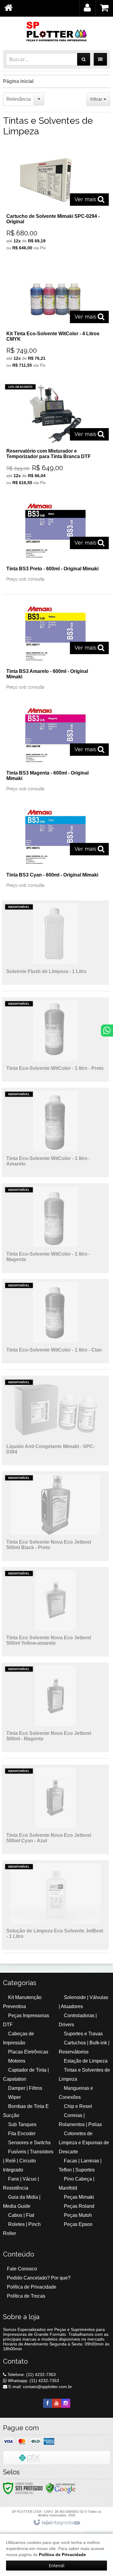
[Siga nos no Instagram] (66, 2403)
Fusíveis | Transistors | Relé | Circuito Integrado (28, 2161)
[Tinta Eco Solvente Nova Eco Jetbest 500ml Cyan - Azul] (55, 1809)
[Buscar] (84, 59)
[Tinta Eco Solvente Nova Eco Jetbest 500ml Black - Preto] (55, 1516)
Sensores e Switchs (29, 2143)
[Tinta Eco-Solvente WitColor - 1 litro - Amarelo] (55, 1132)
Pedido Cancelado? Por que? (39, 2278)
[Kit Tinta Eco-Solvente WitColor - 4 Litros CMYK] (55, 319)
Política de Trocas (26, 2296)
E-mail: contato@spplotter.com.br (40, 2387)
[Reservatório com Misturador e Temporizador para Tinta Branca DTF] (55, 436)
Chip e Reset (78, 2106)
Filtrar (97, 99)
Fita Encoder (22, 2134)
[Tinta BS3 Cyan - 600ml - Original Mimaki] (55, 849)
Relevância (19, 99)
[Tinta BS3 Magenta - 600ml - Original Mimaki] (55, 750)
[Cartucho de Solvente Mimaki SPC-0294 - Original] (55, 201)
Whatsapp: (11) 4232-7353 (33, 2381)
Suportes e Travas (83, 2034)
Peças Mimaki (79, 2197)
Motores (17, 2061)
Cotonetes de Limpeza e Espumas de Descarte (84, 2143)
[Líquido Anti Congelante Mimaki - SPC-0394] (55, 1421)
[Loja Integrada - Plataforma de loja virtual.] (56, 2523)
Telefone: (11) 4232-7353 (31, 2374)
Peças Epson (78, 2224)
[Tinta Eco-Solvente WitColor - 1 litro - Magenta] (55, 1228)
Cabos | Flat (21, 2215)
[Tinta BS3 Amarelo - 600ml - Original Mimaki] (55, 648)
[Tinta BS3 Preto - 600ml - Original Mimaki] (55, 543)
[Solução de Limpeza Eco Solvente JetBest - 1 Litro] (55, 1905)
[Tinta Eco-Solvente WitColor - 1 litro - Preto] (55, 1039)
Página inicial (18, 81)
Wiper (14, 2097)
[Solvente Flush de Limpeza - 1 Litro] (55, 943)
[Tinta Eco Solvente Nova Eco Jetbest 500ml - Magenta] (55, 1707)
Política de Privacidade (32, 2287)
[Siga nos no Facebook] (48, 2403)
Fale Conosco (22, 2269)
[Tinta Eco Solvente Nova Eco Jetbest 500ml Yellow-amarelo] (55, 1612)
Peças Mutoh (78, 2215)
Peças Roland (79, 2206)
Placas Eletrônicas (28, 2052)
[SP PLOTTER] (56, 32)
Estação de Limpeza (86, 2061)
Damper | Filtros (25, 2088)
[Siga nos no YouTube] (57, 2403)
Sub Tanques (22, 2124)
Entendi (57, 2566)
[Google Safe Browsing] (61, 2488)
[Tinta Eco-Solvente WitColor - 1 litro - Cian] (55, 1321)
